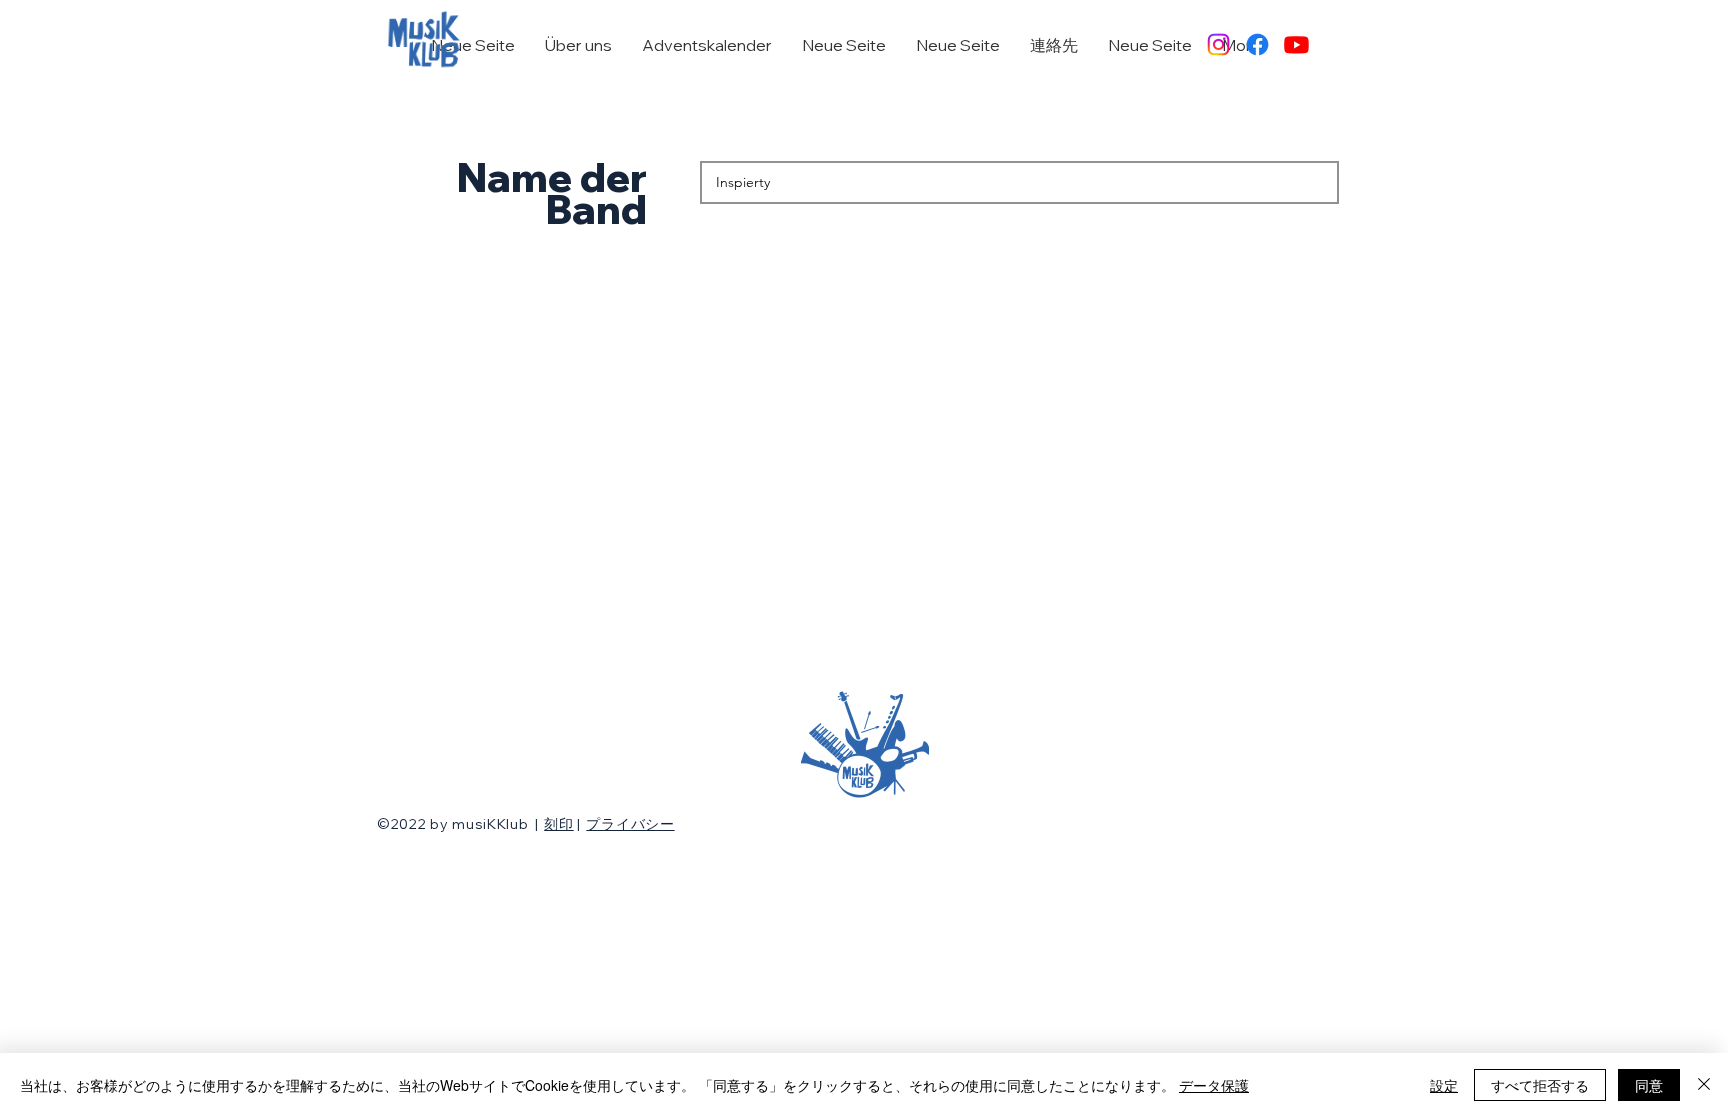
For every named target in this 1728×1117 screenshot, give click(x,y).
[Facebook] (1257, 44)
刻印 (558, 824)
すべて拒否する (1540, 1085)
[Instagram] (1218, 44)
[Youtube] (1296, 44)
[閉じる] (1704, 1085)
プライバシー (630, 824)
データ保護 (1214, 1085)
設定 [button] (1444, 1085)
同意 (1649, 1085)
